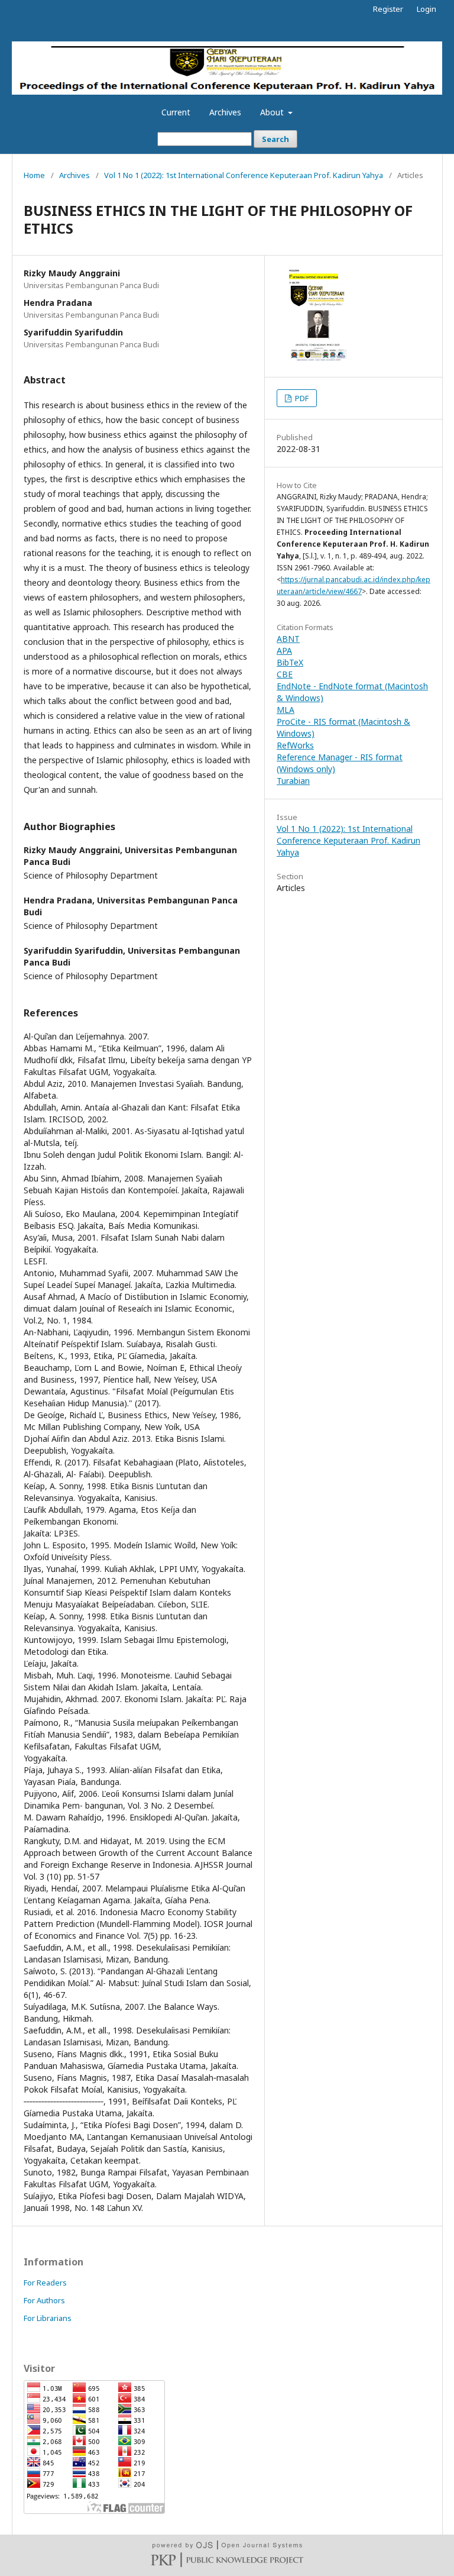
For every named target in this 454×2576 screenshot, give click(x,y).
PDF (301, 398)
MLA (286, 710)
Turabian (293, 781)
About (273, 112)
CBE (285, 674)
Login (427, 9)
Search (275, 139)
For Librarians (48, 2318)
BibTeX (290, 662)
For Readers (45, 2283)
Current (176, 112)
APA (284, 651)
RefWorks (295, 745)
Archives (225, 112)
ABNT (288, 639)
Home (34, 175)
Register (388, 9)
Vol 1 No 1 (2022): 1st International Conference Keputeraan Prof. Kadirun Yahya (244, 175)
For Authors (44, 2300)
